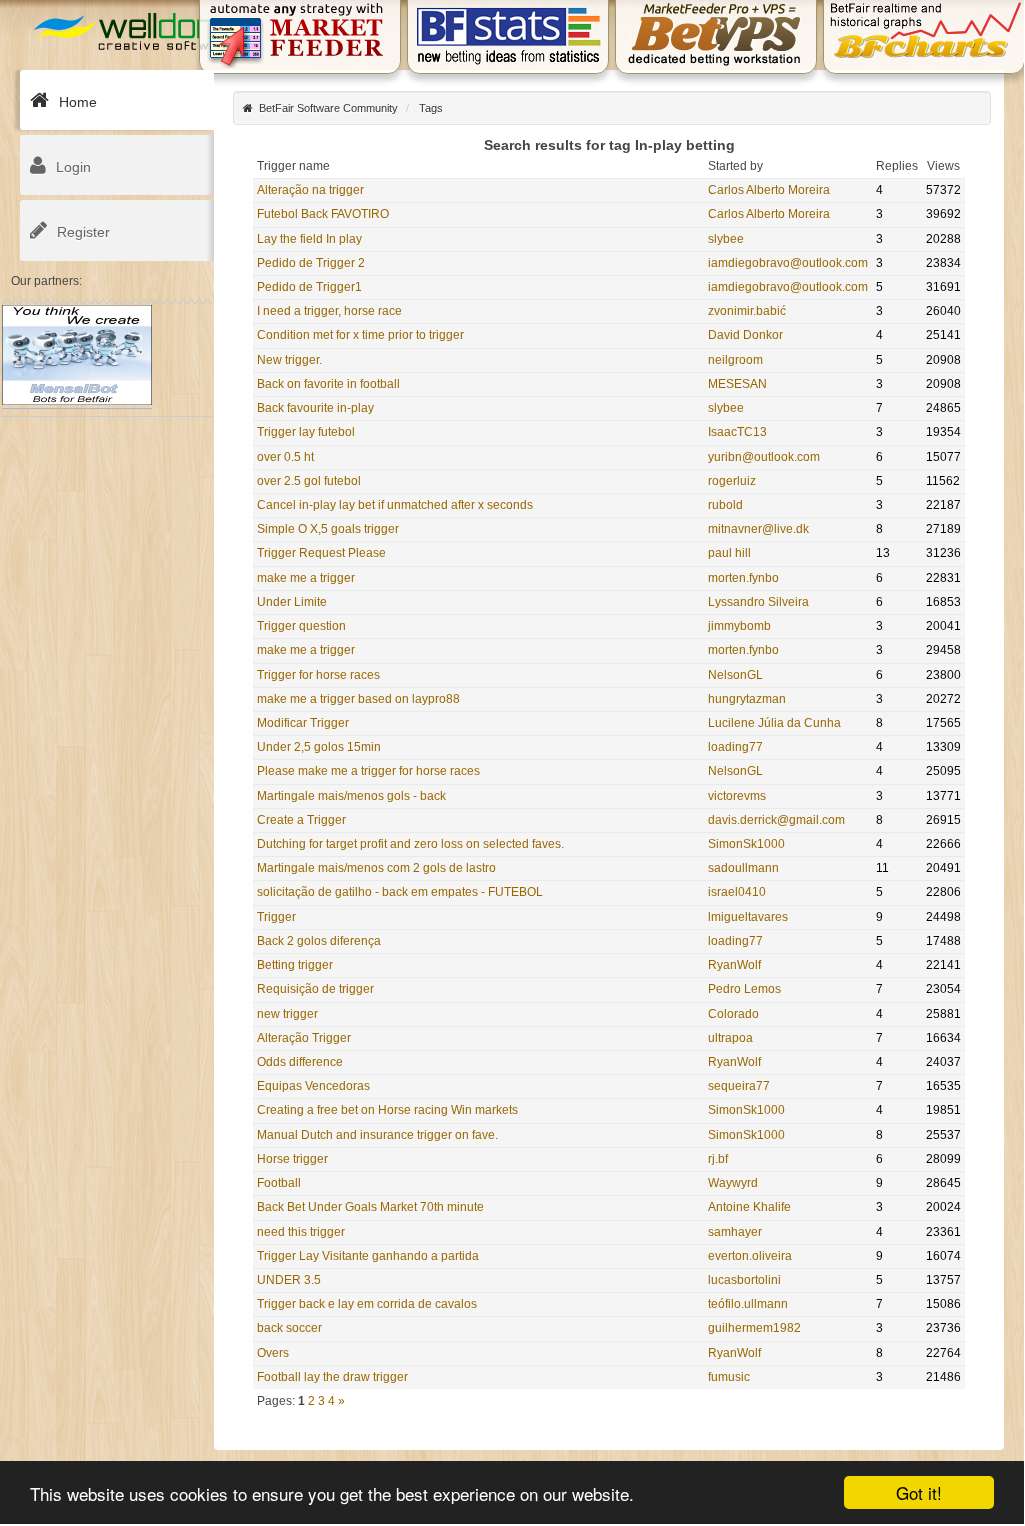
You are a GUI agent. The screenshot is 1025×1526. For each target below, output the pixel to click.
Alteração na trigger (310, 190)
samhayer (735, 1232)
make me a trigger (306, 578)
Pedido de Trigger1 (309, 287)
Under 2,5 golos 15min (319, 747)
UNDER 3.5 (289, 1280)
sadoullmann (743, 868)
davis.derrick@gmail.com (776, 820)
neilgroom (735, 360)
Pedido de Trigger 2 (311, 263)
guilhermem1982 (754, 1328)
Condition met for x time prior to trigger (360, 335)
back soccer (289, 1328)
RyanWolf (734, 965)
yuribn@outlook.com (764, 457)
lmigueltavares (748, 917)
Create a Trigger (301, 820)
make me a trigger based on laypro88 (358, 699)
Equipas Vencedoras (313, 1086)
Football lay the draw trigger (332, 1377)
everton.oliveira (750, 1256)
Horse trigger (292, 1159)
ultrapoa (730, 1038)
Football (279, 1183)
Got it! (919, 1492)
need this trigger (301, 1232)
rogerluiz (732, 481)
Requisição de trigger (315, 989)
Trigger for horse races (318, 675)
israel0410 (737, 892)
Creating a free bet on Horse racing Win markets (387, 1110)
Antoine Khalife (749, 1207)
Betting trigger (295, 965)
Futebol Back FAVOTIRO (323, 214)
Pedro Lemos (744, 989)
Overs (273, 1353)
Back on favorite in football (328, 384)
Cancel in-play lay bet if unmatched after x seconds (395, 505)
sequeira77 (739, 1086)
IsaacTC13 (737, 432)
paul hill (729, 553)
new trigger (287, 1014)
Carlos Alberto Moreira (769, 190)
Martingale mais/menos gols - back (351, 796)
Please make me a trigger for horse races (368, 771)
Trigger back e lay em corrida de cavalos (367, 1304)
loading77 (735, 747)
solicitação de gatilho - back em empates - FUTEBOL (400, 892)
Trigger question (301, 626)
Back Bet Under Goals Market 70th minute (370, 1207)
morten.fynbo (743, 578)
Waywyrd (733, 1183)
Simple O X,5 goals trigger (328, 529)
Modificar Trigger (303, 723)
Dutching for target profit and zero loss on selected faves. (410, 844)
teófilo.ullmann (748, 1304)
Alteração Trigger (304, 1038)
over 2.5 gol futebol (309, 481)
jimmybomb (739, 626)
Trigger (276, 917)
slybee (726, 239)
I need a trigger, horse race (329, 311)
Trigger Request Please (321, 553)
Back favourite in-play (315, 408)
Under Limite (292, 602)
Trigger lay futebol (306, 432)
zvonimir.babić (747, 311)
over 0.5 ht (285, 457)
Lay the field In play (309, 239)
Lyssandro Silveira (758, 602)
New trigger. (289, 360)
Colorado (733, 1014)
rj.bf (718, 1159)
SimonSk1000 (746, 844)
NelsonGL (735, 675)
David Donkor (745, 335)
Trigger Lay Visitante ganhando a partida (368, 1256)
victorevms (737, 796)
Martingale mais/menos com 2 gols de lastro (376, 868)
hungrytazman (747, 699)
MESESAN (737, 384)
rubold (725, 505)
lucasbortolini (744, 1280)
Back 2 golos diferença (319, 941)
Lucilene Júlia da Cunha (774, 723)
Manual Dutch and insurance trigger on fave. (377, 1135)
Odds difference (300, 1062)
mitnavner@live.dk (758, 529)
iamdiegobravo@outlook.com (788, 263)
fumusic (729, 1377)
